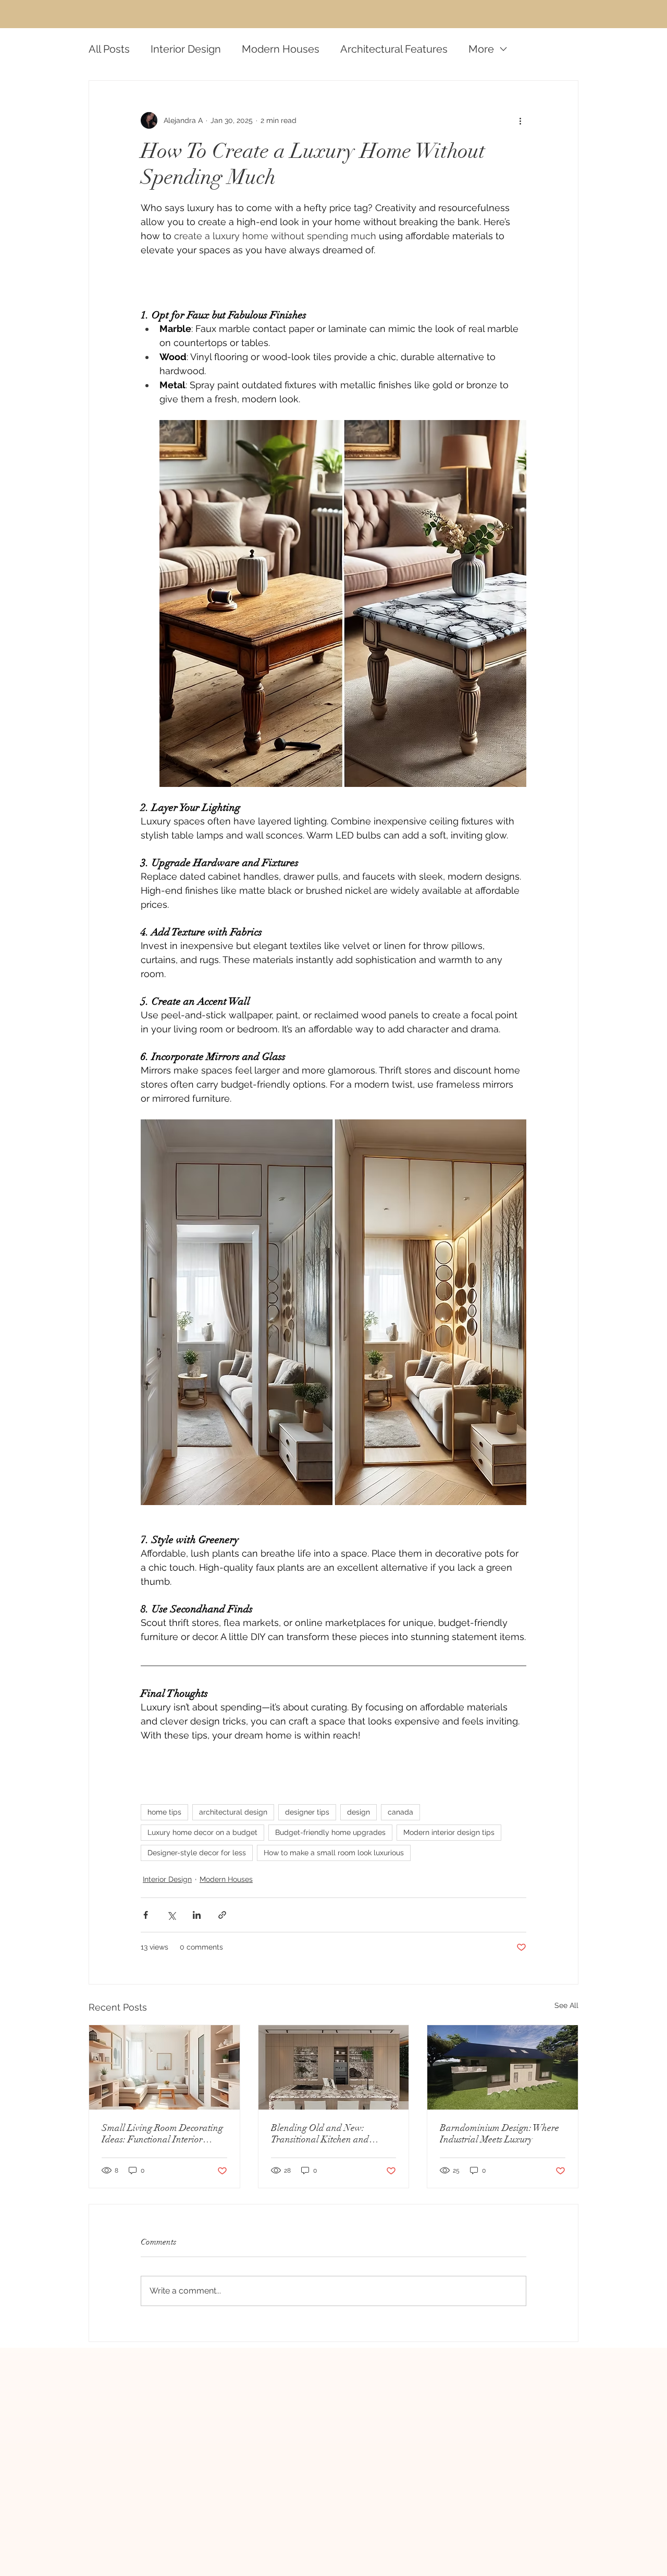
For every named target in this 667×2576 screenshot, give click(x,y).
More (481, 49)
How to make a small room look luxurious (334, 1853)
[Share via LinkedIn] (197, 1915)
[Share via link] (222, 1915)
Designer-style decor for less (197, 1853)
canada (400, 1812)
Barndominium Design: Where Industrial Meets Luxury (499, 2134)
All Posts (109, 49)
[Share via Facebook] (146, 1915)
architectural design (233, 1812)
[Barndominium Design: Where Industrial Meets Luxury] (503, 2067)
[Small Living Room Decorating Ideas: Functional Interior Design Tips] (164, 2067)
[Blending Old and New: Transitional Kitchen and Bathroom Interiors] (334, 2067)
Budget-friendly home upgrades (330, 1832)
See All (566, 2005)
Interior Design (186, 49)
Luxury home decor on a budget (202, 1832)
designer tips (307, 1812)
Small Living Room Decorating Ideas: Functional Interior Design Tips (162, 2134)
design (359, 1812)
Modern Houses (281, 49)
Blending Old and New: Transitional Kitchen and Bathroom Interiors (320, 2134)
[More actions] (520, 120)
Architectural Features (394, 49)
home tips (164, 1812)
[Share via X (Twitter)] (171, 1915)
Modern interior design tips (449, 1832)
